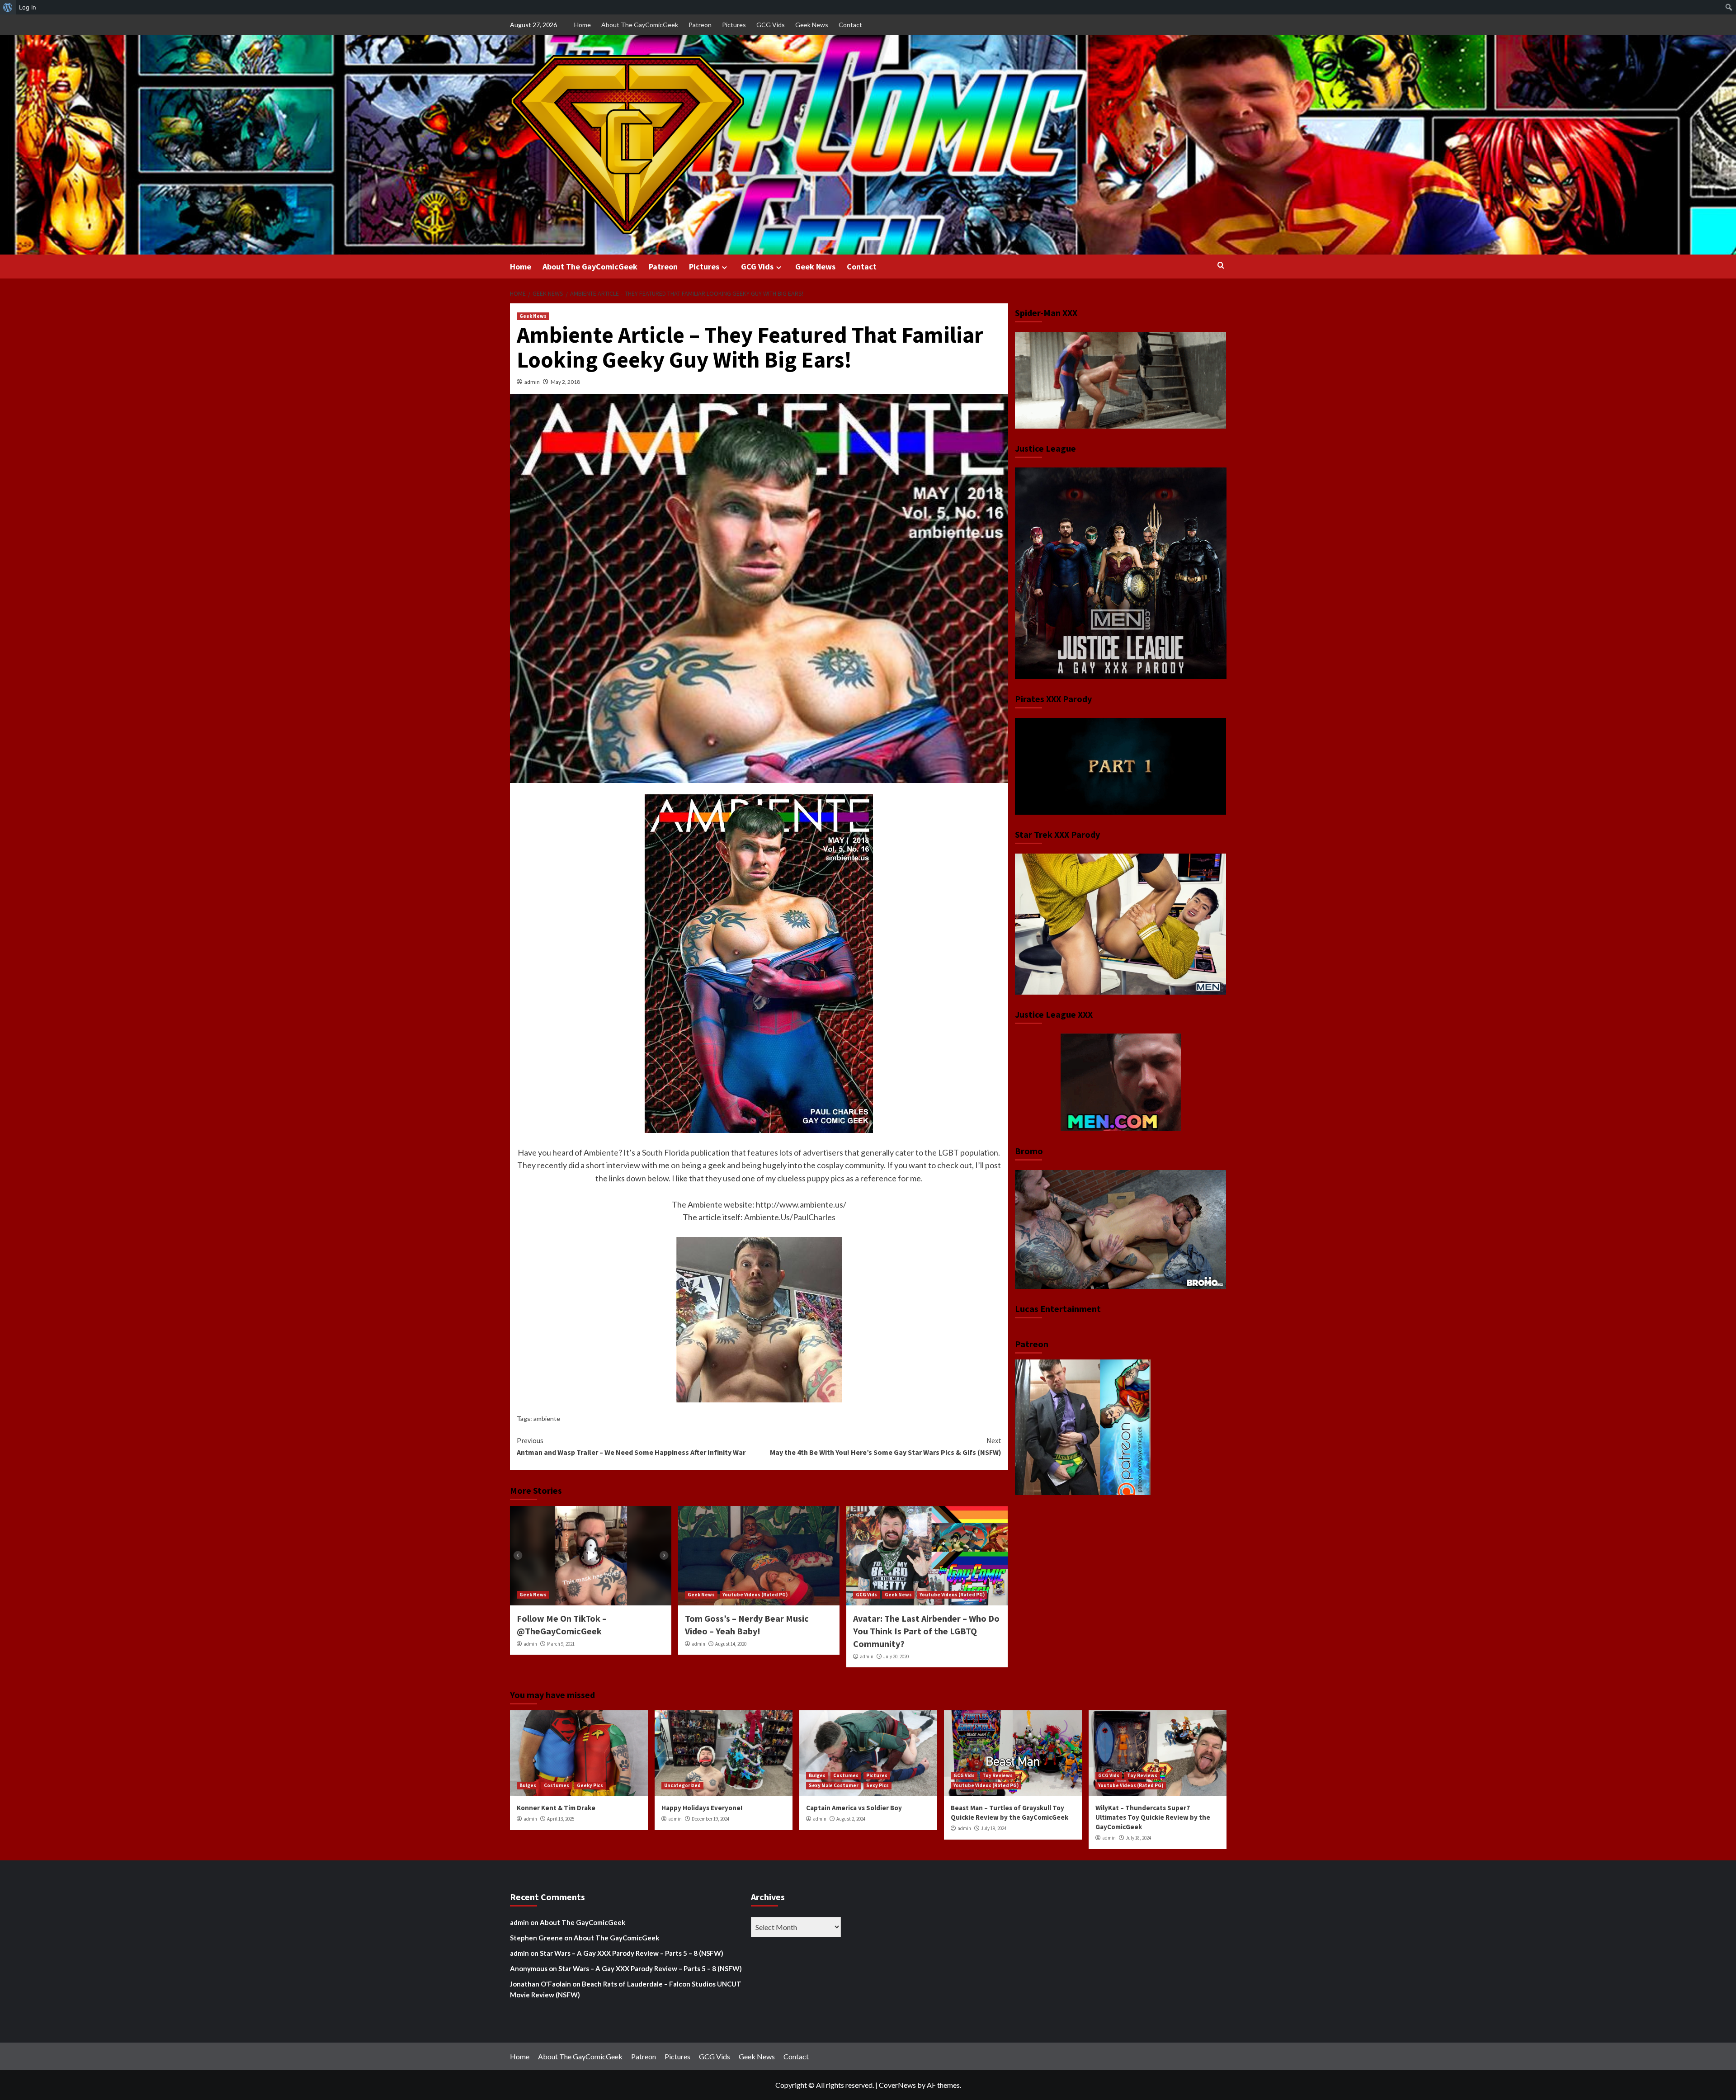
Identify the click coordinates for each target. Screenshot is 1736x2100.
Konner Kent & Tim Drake (556, 1808)
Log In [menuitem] (28, 7)
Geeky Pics (590, 1785)
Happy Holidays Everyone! (702, 1808)
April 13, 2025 (561, 1819)
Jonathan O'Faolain (540, 1984)
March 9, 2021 (561, 1644)
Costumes (557, 1785)
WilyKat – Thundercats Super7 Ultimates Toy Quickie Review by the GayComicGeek (1153, 1817)
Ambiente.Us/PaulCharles (790, 1217)
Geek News (812, 25)
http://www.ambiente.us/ (801, 1204)
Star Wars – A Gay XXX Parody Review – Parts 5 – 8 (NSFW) (632, 1953)
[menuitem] (8, 7)
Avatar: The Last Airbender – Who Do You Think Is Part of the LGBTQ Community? (926, 1631)
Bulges (528, 1785)
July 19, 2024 (994, 1828)
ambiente (547, 1418)
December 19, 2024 (710, 1819)
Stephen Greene (536, 1938)
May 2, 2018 (565, 382)
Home (583, 25)
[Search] (1221, 266)
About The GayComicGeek (640, 25)
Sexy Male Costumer (834, 1785)
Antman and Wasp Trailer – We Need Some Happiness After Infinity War (631, 1446)
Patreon (700, 25)
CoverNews (897, 2085)
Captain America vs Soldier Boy (854, 1808)
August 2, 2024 (851, 1819)
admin (532, 382)
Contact (850, 25)
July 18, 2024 (1138, 1838)
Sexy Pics (877, 1785)
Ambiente (601, 1152)
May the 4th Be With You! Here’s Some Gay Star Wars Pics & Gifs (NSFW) (886, 1446)
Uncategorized (682, 1785)
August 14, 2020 (731, 1644)
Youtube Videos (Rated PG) (755, 1595)
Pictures (734, 25)
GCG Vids (771, 25)
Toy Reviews (998, 1775)
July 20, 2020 (896, 1656)
